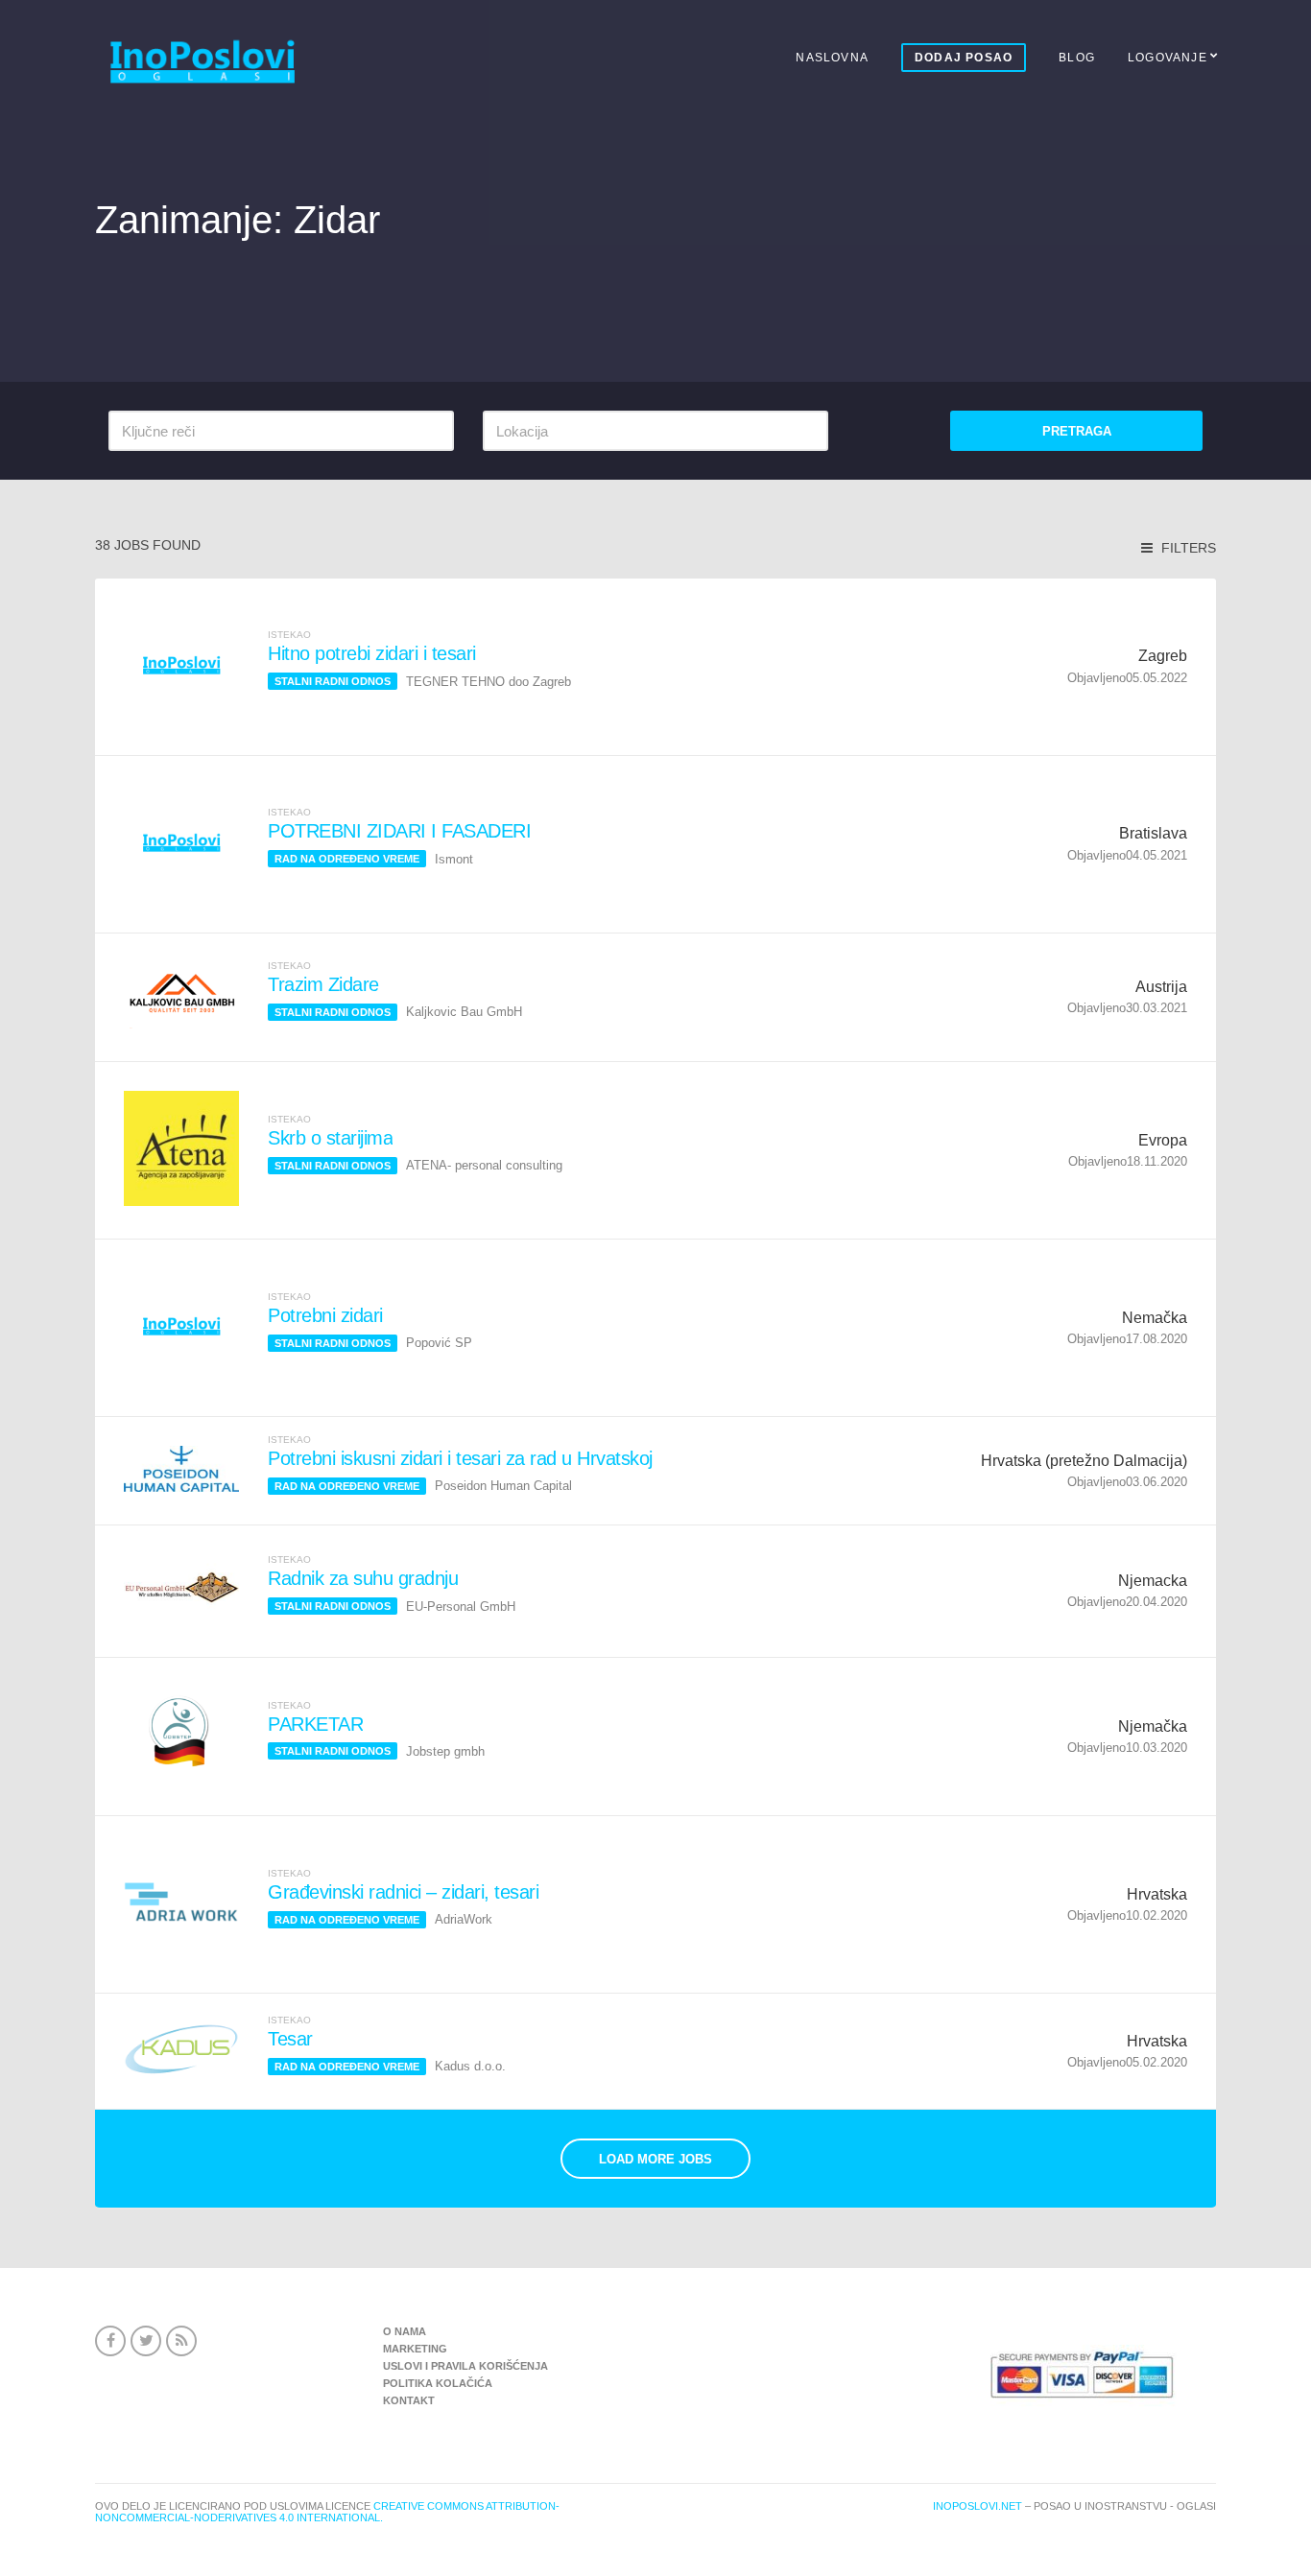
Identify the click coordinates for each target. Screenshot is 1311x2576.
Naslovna (832, 58)
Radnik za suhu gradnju (363, 1578)
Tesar (290, 2039)
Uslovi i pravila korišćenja (465, 2366)
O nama (405, 2331)
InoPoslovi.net (977, 2506)
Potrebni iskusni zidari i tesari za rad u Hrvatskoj (460, 1458)
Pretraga (1077, 431)
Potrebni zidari (325, 1315)
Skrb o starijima (330, 1138)
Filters (1187, 548)
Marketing (415, 2349)
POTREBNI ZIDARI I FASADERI (399, 831)
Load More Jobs (655, 2159)
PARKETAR (315, 1724)
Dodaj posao (964, 58)
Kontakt (409, 2400)
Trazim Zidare (323, 984)
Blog (1077, 58)
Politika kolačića (438, 2383)
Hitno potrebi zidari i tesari (372, 653)
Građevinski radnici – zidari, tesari (403, 1892)
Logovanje (1168, 58)
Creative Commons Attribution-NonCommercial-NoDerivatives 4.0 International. (327, 2512)
